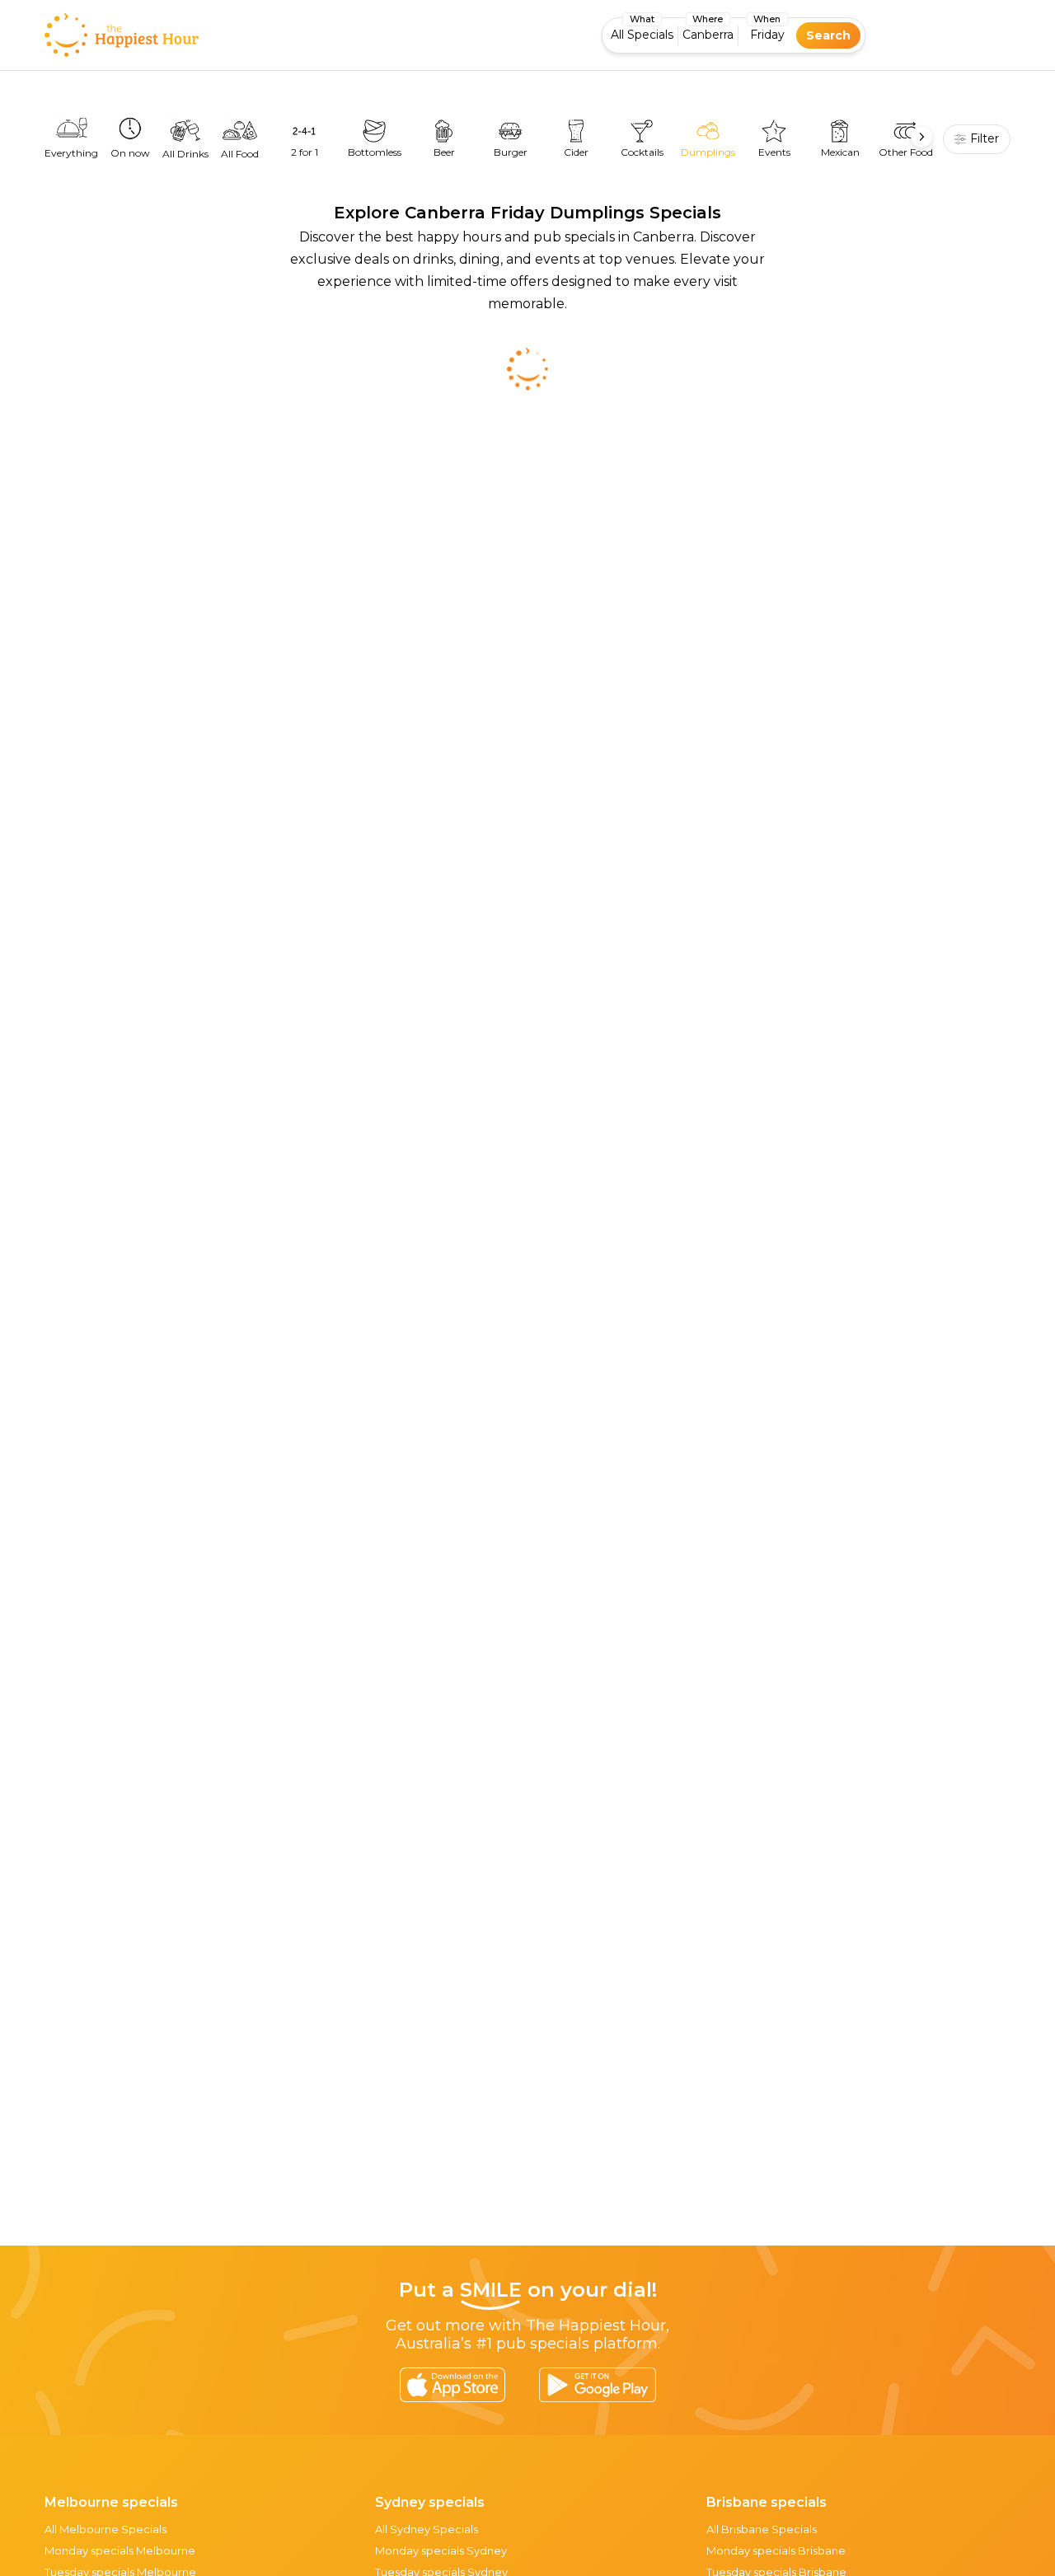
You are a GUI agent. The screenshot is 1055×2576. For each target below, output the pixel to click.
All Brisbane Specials (762, 2529)
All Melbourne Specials (105, 2529)
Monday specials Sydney (441, 2550)
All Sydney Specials (427, 2529)
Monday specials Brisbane (776, 2550)
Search (828, 35)
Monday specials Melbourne (120, 2550)
